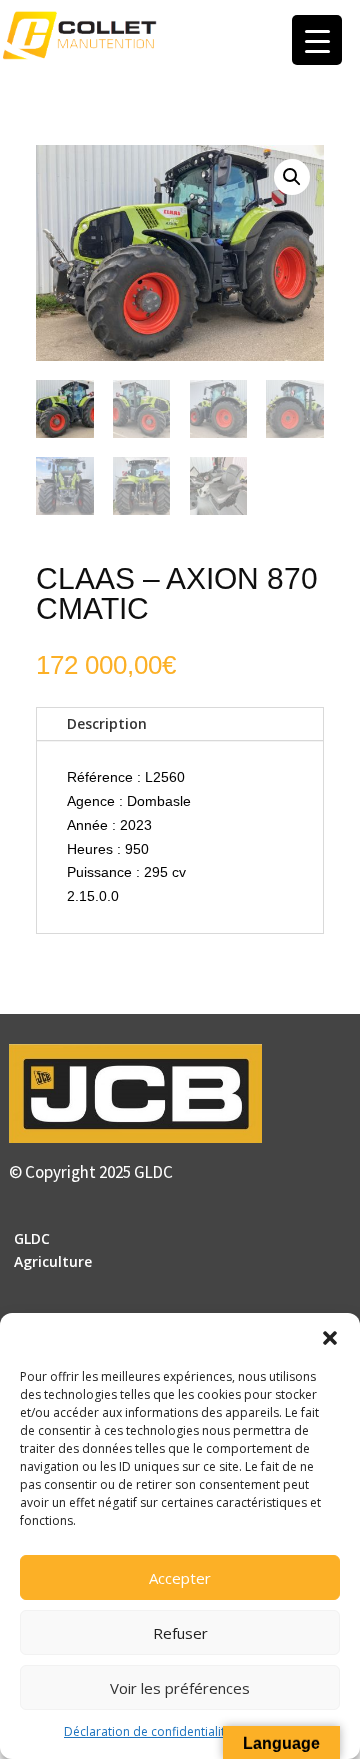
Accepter (180, 1578)
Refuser (180, 1633)
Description (107, 723)
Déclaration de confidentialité (148, 1731)
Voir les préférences (180, 1688)
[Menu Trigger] (317, 40)
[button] (330, 1338)
